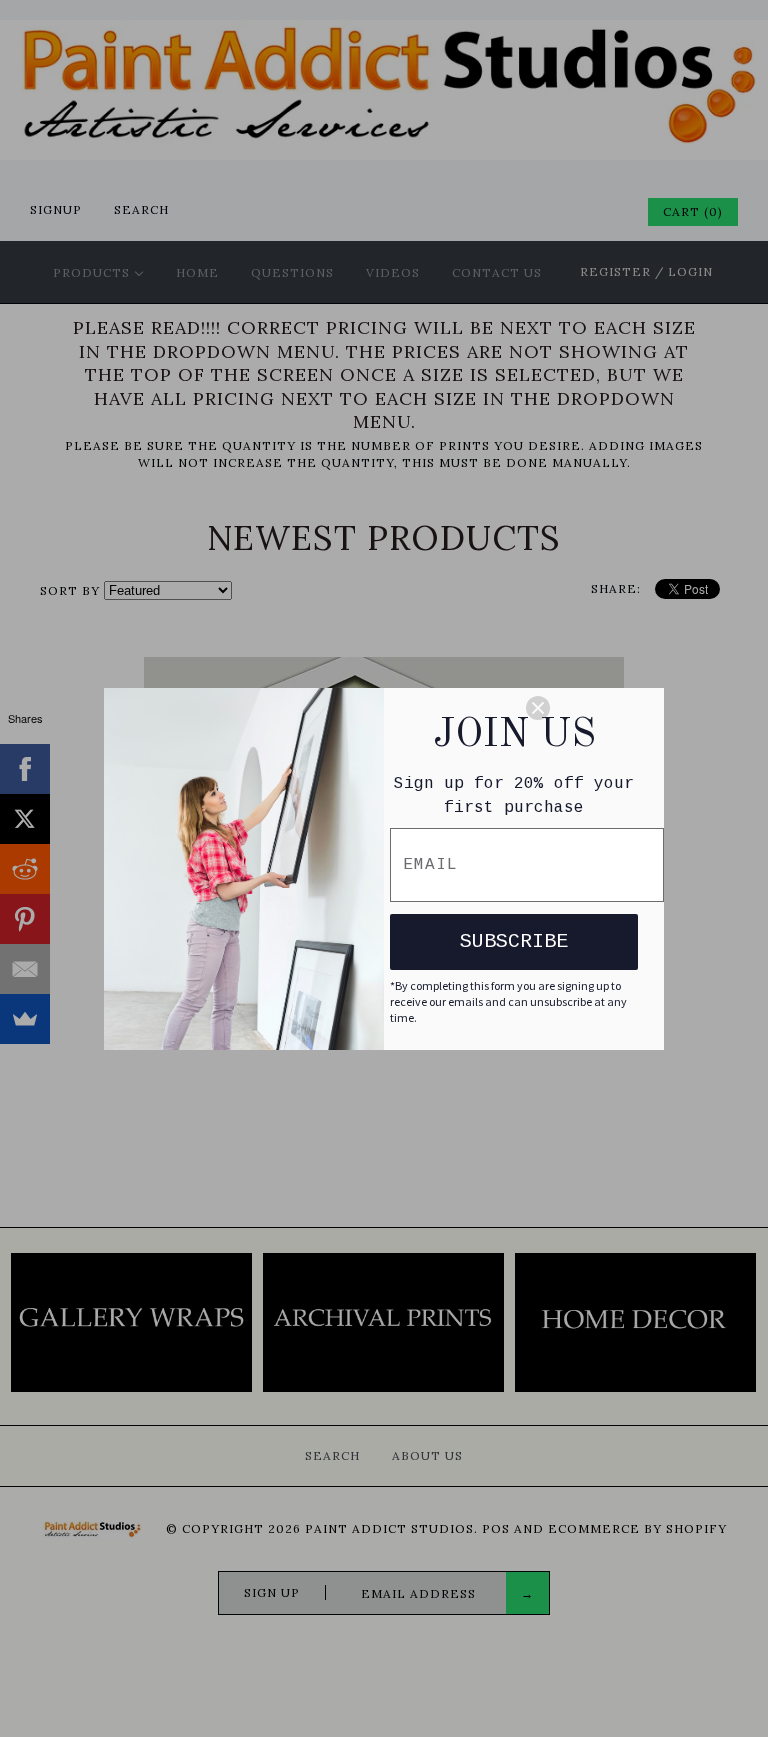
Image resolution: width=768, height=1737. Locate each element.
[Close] (586, 708)
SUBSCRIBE (514, 941)
